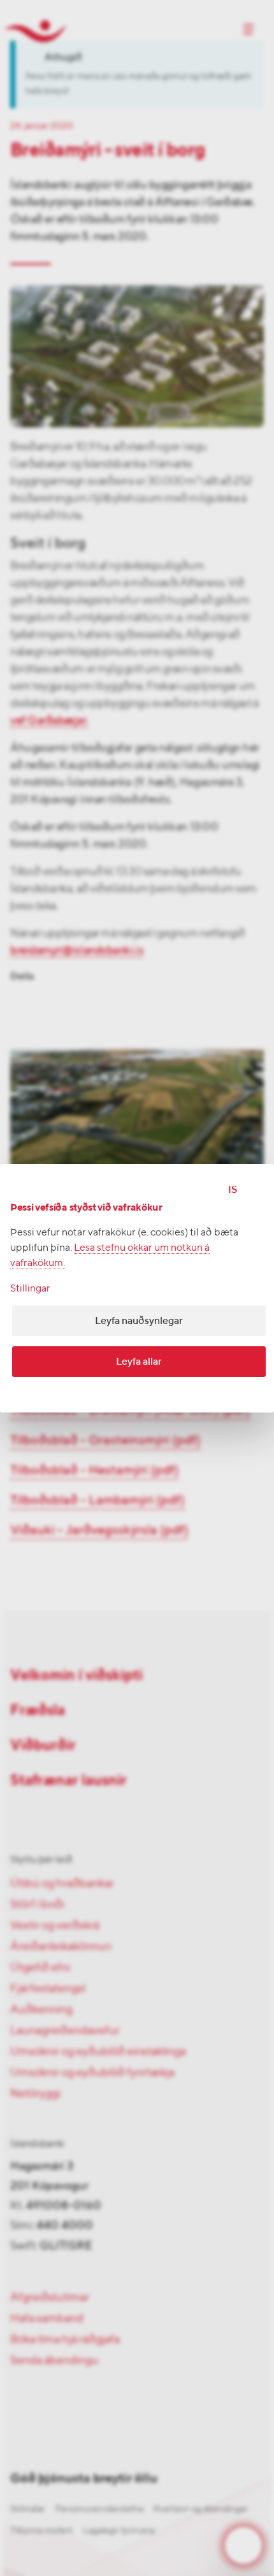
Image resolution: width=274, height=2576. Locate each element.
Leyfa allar (139, 1361)
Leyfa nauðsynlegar (139, 1320)
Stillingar (30, 1288)
